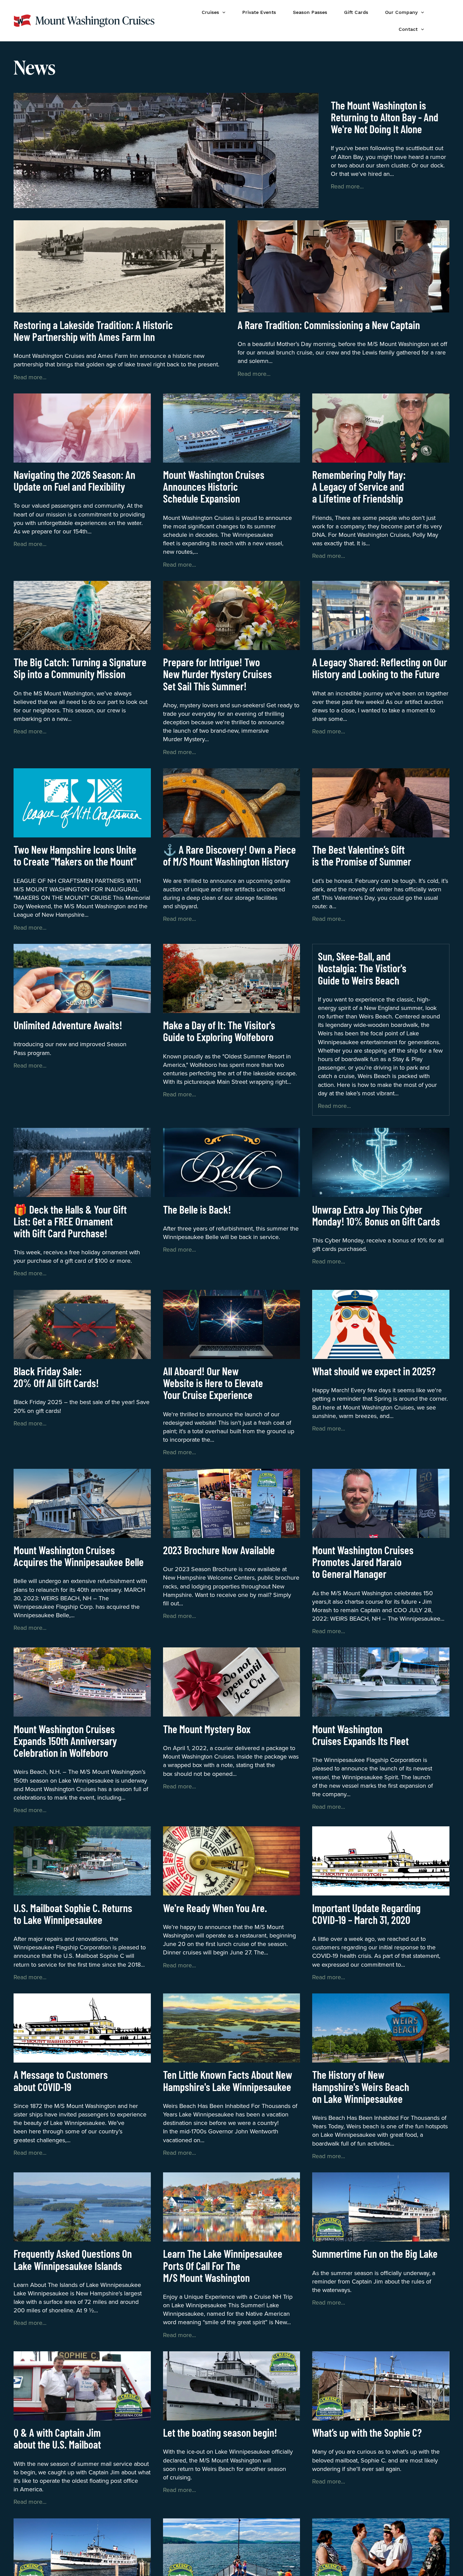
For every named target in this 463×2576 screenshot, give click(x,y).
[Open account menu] (442, 21)
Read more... (347, 186)
